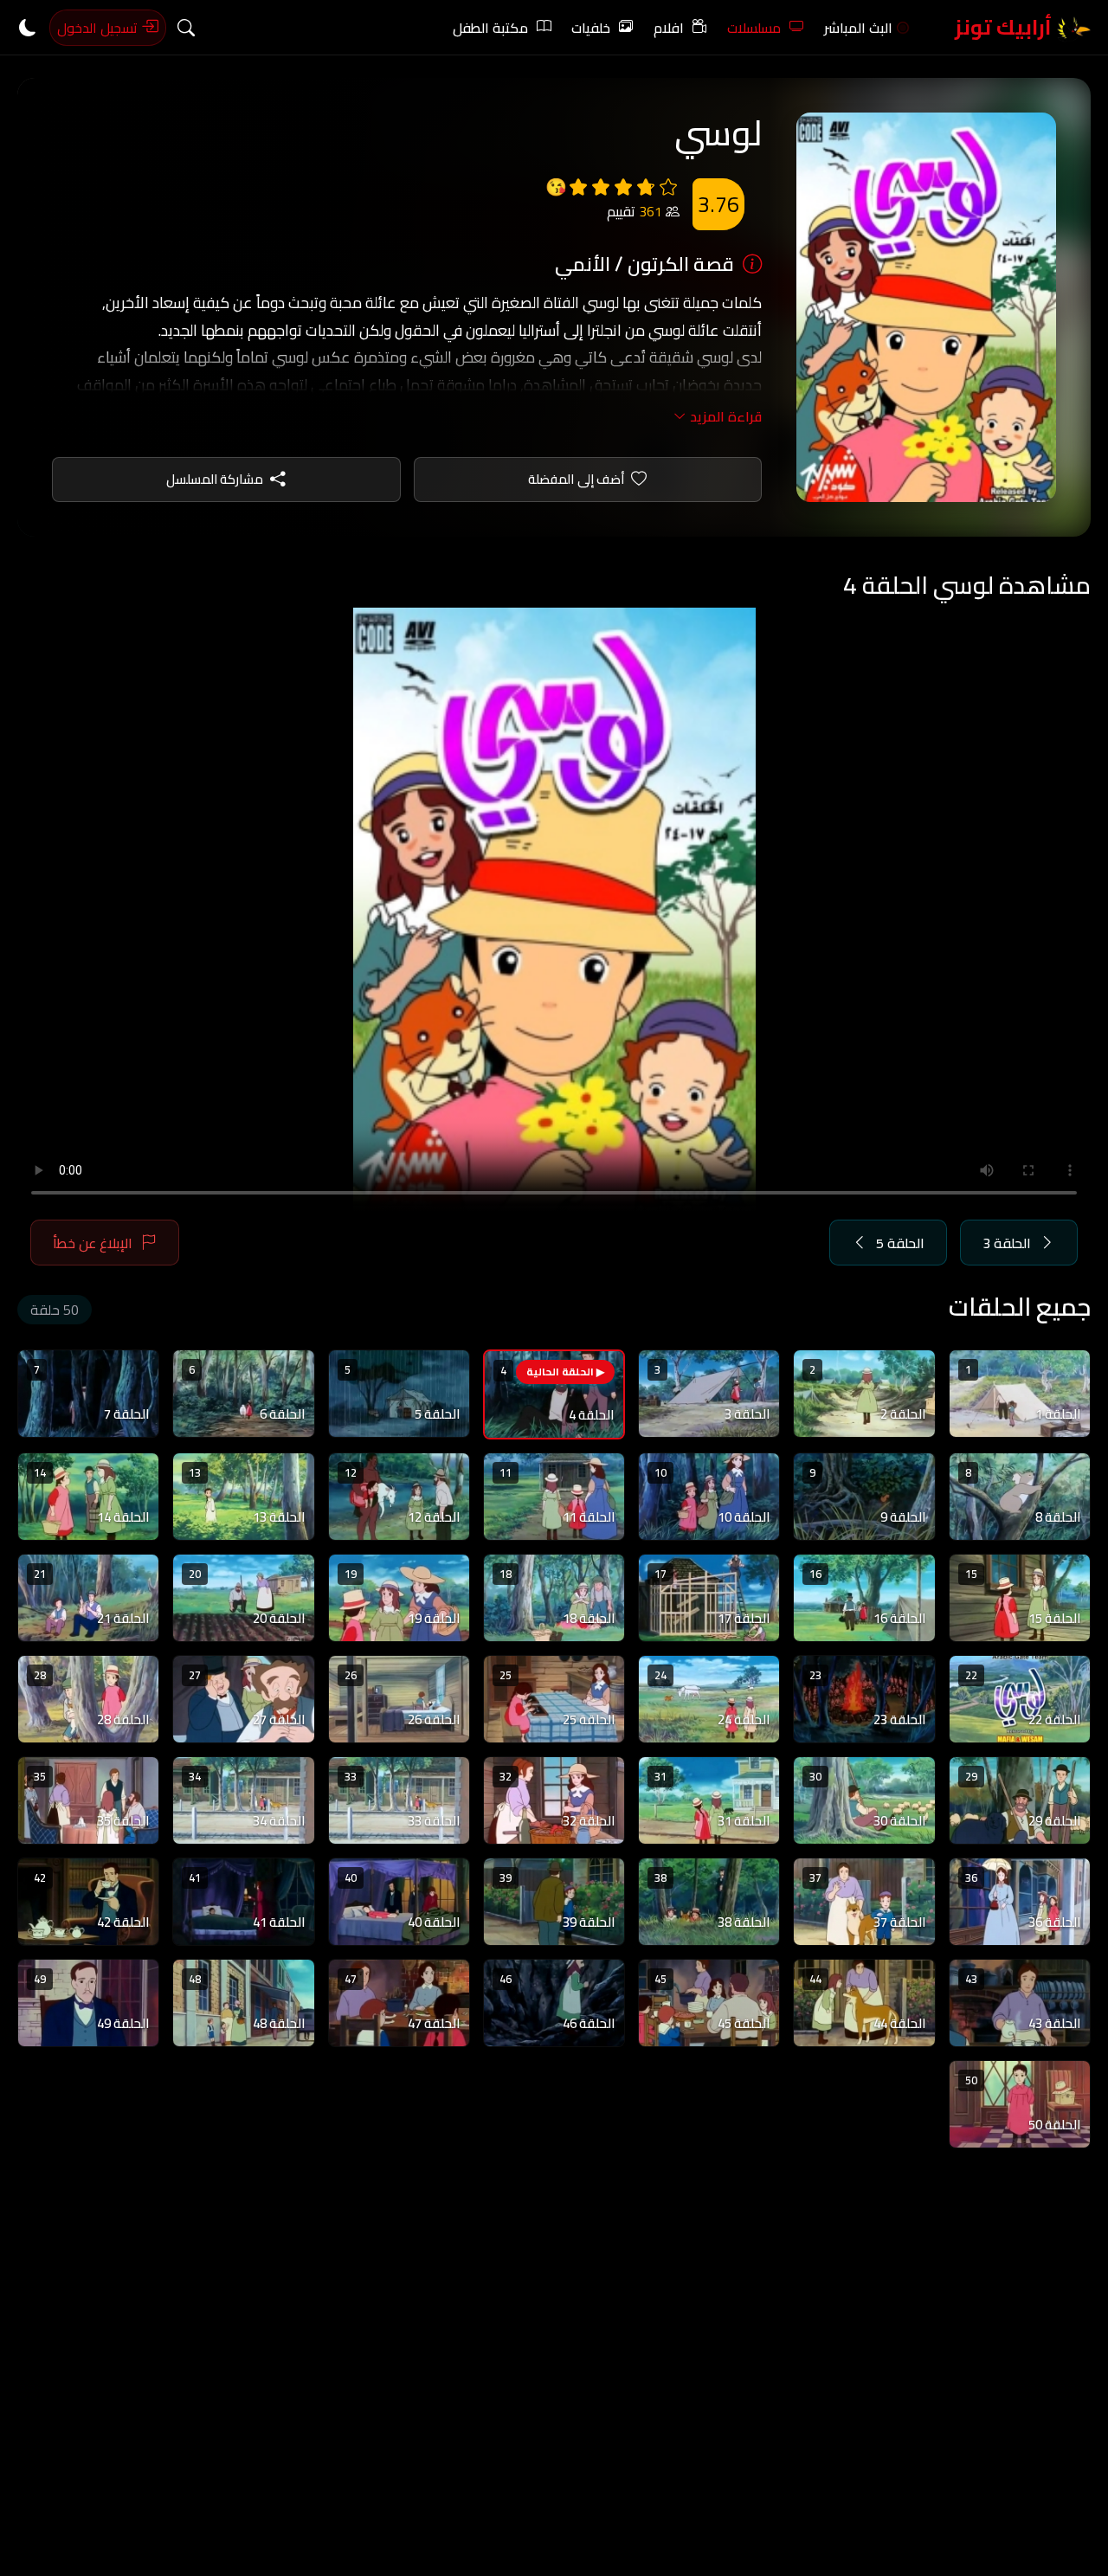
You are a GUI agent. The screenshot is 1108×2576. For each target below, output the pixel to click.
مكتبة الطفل (490, 28)
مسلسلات (754, 28)
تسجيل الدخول (99, 28)
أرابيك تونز (1005, 27)
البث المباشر (858, 28)
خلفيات (591, 28)
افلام (669, 28)
